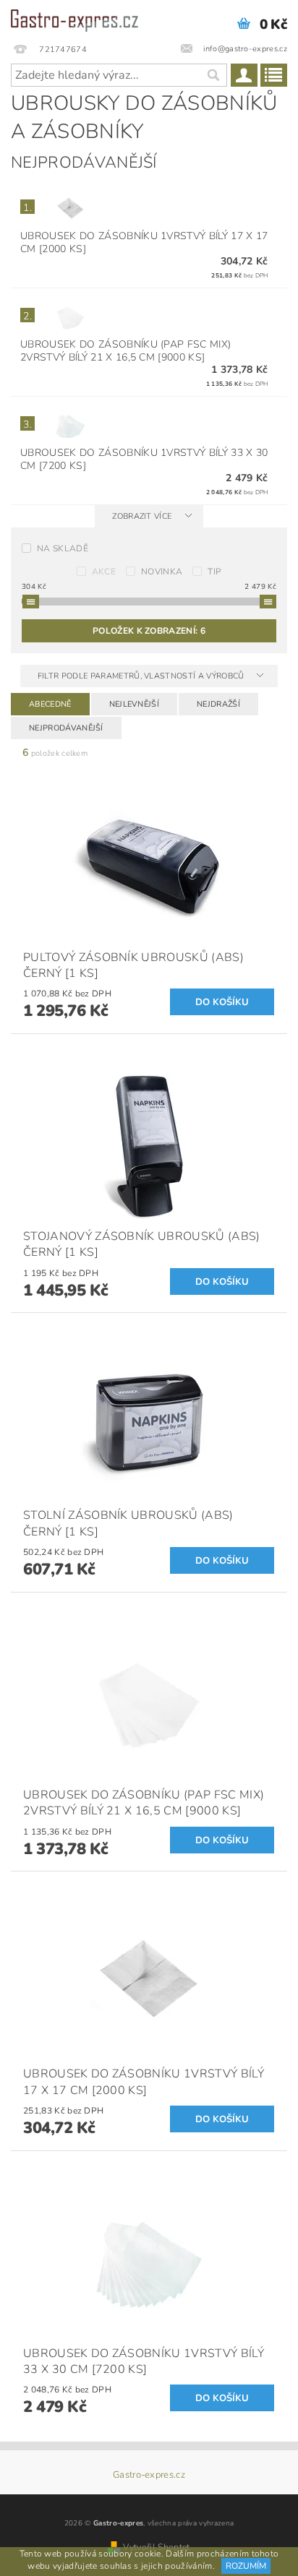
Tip (214, 572)
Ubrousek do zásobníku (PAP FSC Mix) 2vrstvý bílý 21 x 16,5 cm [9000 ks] (125, 351)
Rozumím (246, 2566)
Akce (104, 572)
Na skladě (63, 548)
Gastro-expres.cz (149, 2475)
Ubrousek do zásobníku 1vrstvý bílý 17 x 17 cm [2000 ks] (144, 242)
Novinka (162, 572)
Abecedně (50, 704)
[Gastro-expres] (74, 19)
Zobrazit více (142, 516)
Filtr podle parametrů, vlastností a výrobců (142, 676)
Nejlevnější (135, 704)
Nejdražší (218, 704)
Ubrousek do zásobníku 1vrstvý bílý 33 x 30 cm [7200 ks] (144, 459)
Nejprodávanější (66, 728)
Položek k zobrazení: (149, 631)
